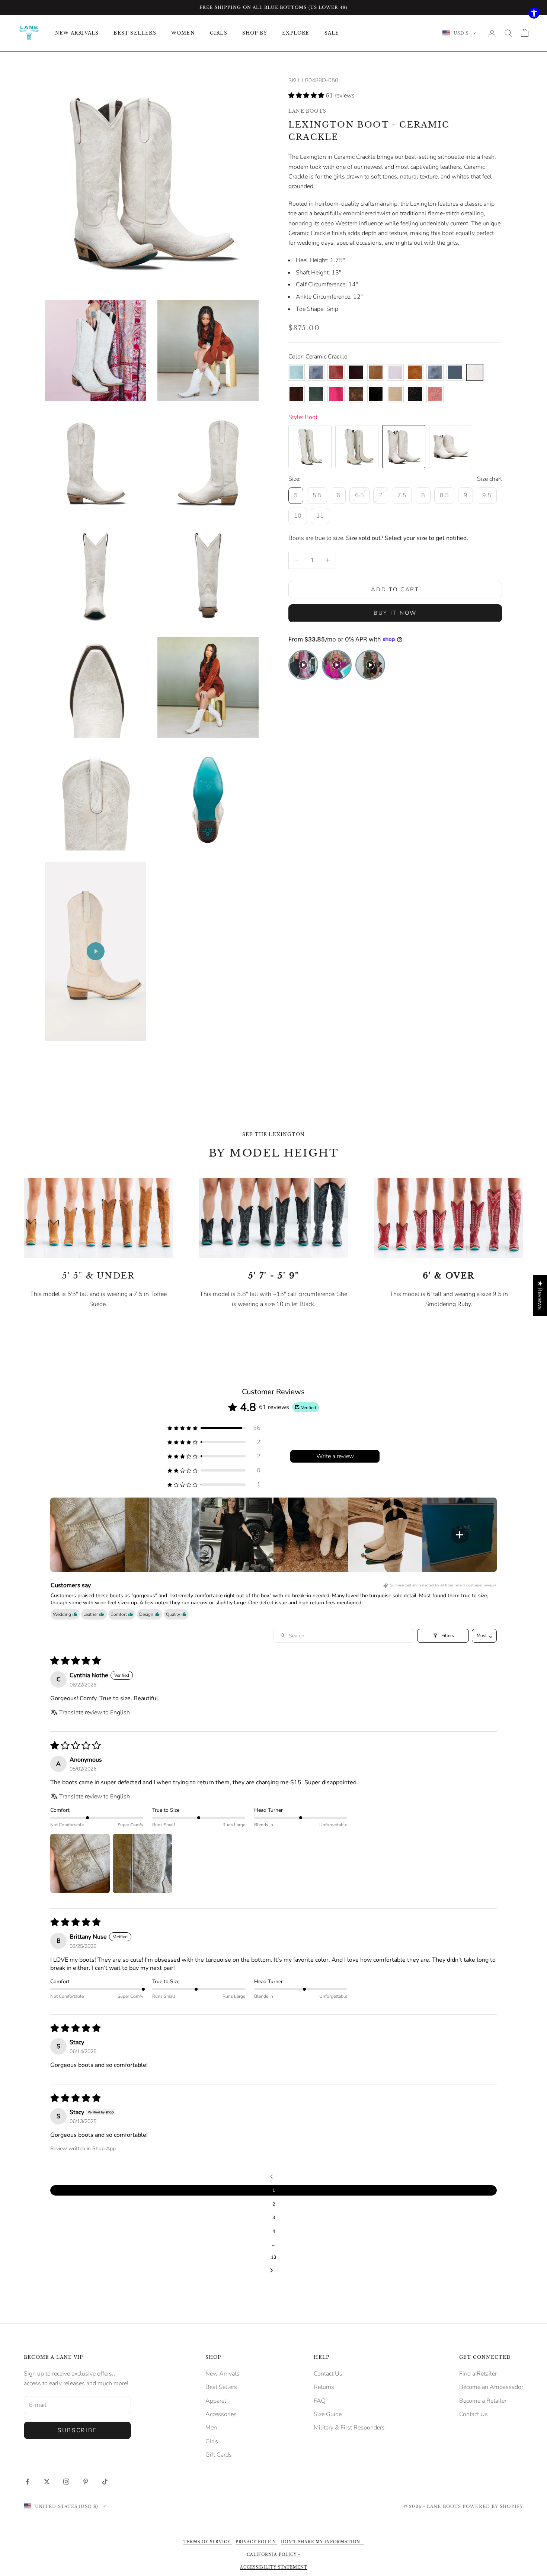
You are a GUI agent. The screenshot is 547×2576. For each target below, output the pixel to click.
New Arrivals (223, 2374)
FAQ (320, 2401)
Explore (296, 33)
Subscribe (77, 2430)
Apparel (216, 2401)
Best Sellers (221, 2387)
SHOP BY (255, 33)
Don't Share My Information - (322, 2542)
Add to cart (395, 589)
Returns (324, 2387)
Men (211, 2428)
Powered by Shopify (493, 2506)
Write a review (335, 1456)
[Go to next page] (273, 2271)
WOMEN (183, 33)
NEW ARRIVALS (77, 33)
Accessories (221, 2414)
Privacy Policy (256, 2542)
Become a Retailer (483, 2401)
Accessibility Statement (274, 2567)
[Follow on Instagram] (66, 2482)
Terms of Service (208, 2542)
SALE (332, 33)
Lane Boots (307, 111)
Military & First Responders (349, 2428)
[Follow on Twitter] (47, 2482)
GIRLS (219, 33)
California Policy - (273, 2555)
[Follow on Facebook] (28, 2482)
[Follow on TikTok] (105, 2482)
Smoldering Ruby (448, 1304)
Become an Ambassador (491, 2387)
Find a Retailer (478, 2374)
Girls (212, 2441)
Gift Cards (219, 2455)
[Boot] (310, 447)
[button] (307, 96)
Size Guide (328, 2414)
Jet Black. (303, 1304)
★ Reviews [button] (540, 1295)
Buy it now (395, 613)
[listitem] (87, 1535)
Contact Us (328, 2374)
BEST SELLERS (135, 33)
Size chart (490, 479)
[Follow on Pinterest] (86, 2482)
